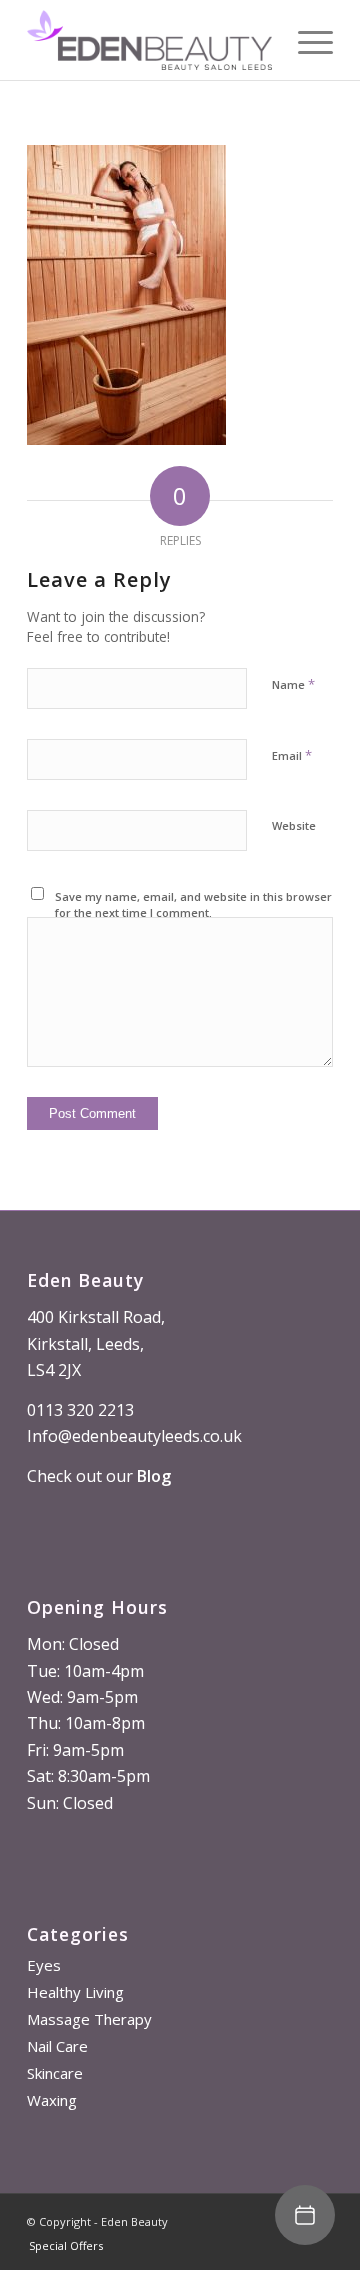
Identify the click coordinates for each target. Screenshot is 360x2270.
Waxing (52, 2100)
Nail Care (57, 2046)
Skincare (55, 2073)
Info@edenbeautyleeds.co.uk (134, 1436)
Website (294, 825)
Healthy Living (75, 1992)
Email (292, 755)
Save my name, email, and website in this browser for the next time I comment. (193, 905)
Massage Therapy (89, 2019)
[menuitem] (61, 2246)
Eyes (44, 1965)
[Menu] (305, 40)
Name (293, 684)
